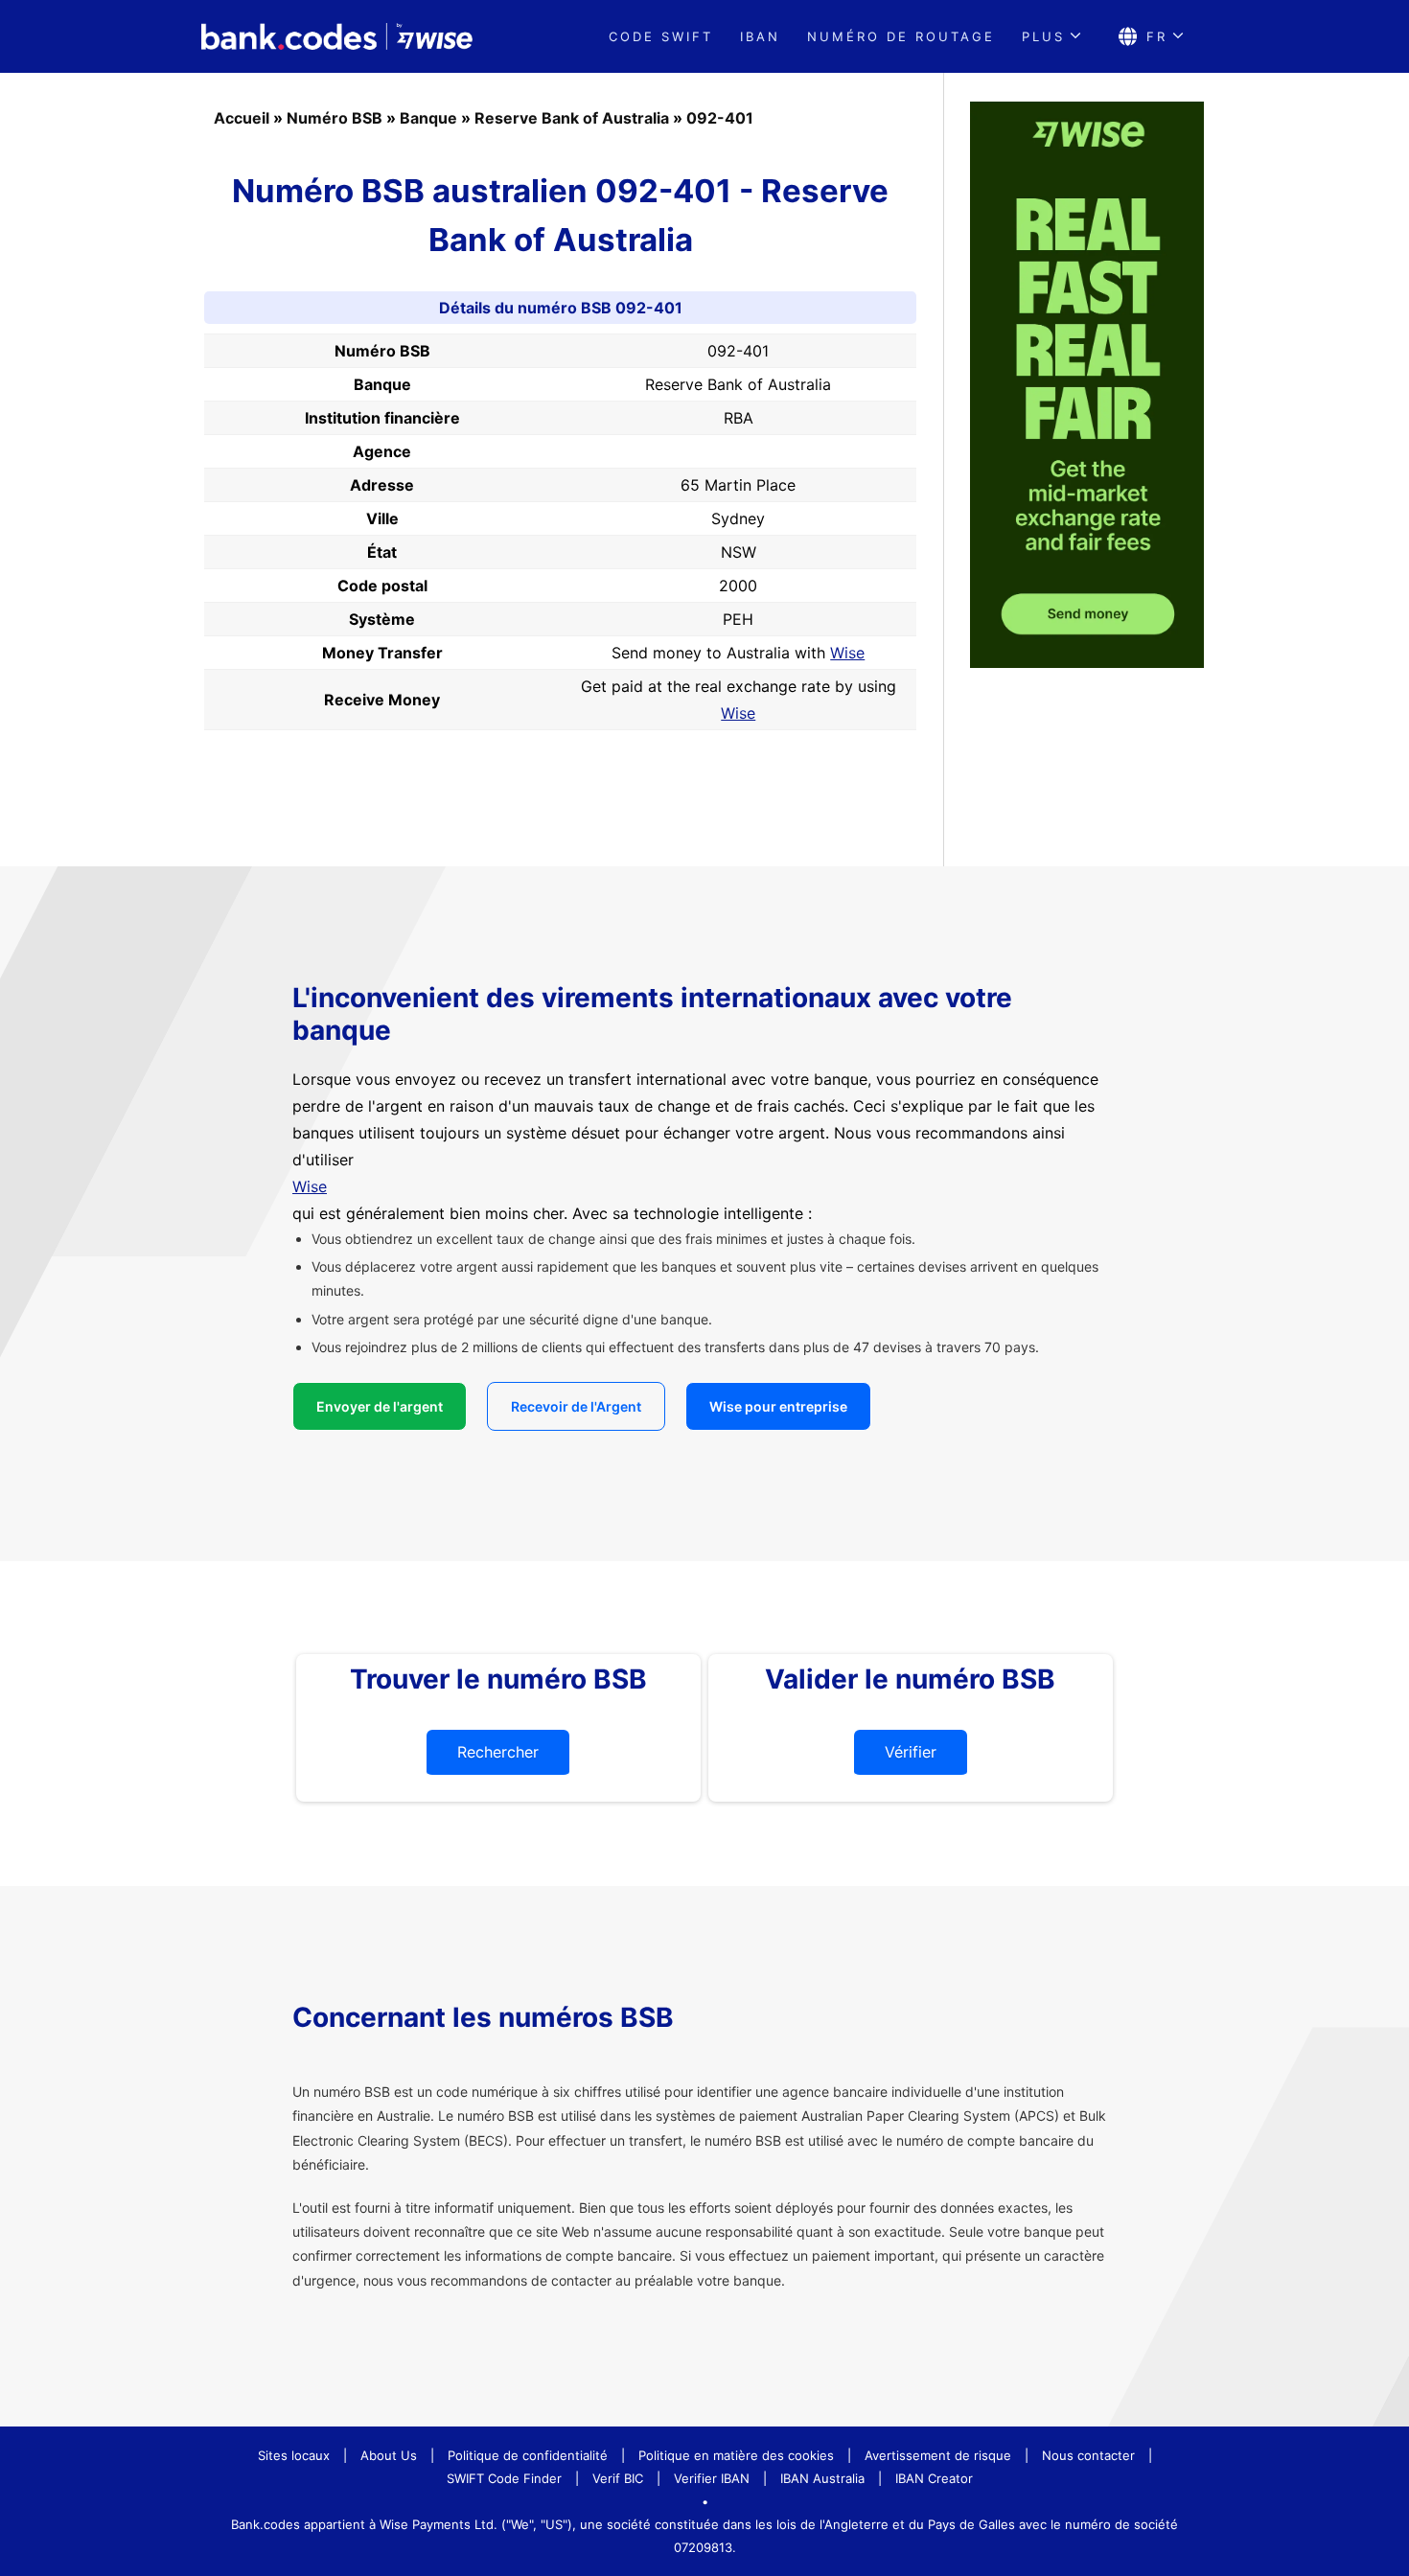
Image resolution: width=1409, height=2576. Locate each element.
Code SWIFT (661, 36)
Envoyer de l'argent (380, 1406)
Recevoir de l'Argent (576, 1406)
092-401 (720, 118)
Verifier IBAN (712, 2478)
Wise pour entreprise (778, 1406)
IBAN (760, 36)
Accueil (242, 118)
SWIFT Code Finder (504, 2478)
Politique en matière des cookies (736, 2455)
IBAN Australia (822, 2478)
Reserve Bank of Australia (572, 118)
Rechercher (498, 1752)
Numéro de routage (901, 36)
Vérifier (911, 1752)
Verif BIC (618, 2478)
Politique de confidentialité (528, 2455)
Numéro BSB (335, 118)
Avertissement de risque (938, 2455)
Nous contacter (1088, 2455)
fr (1157, 36)
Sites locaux (294, 2455)
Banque (428, 118)
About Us (389, 2455)
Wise (847, 653)
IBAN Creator (934, 2478)
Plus (1043, 36)
